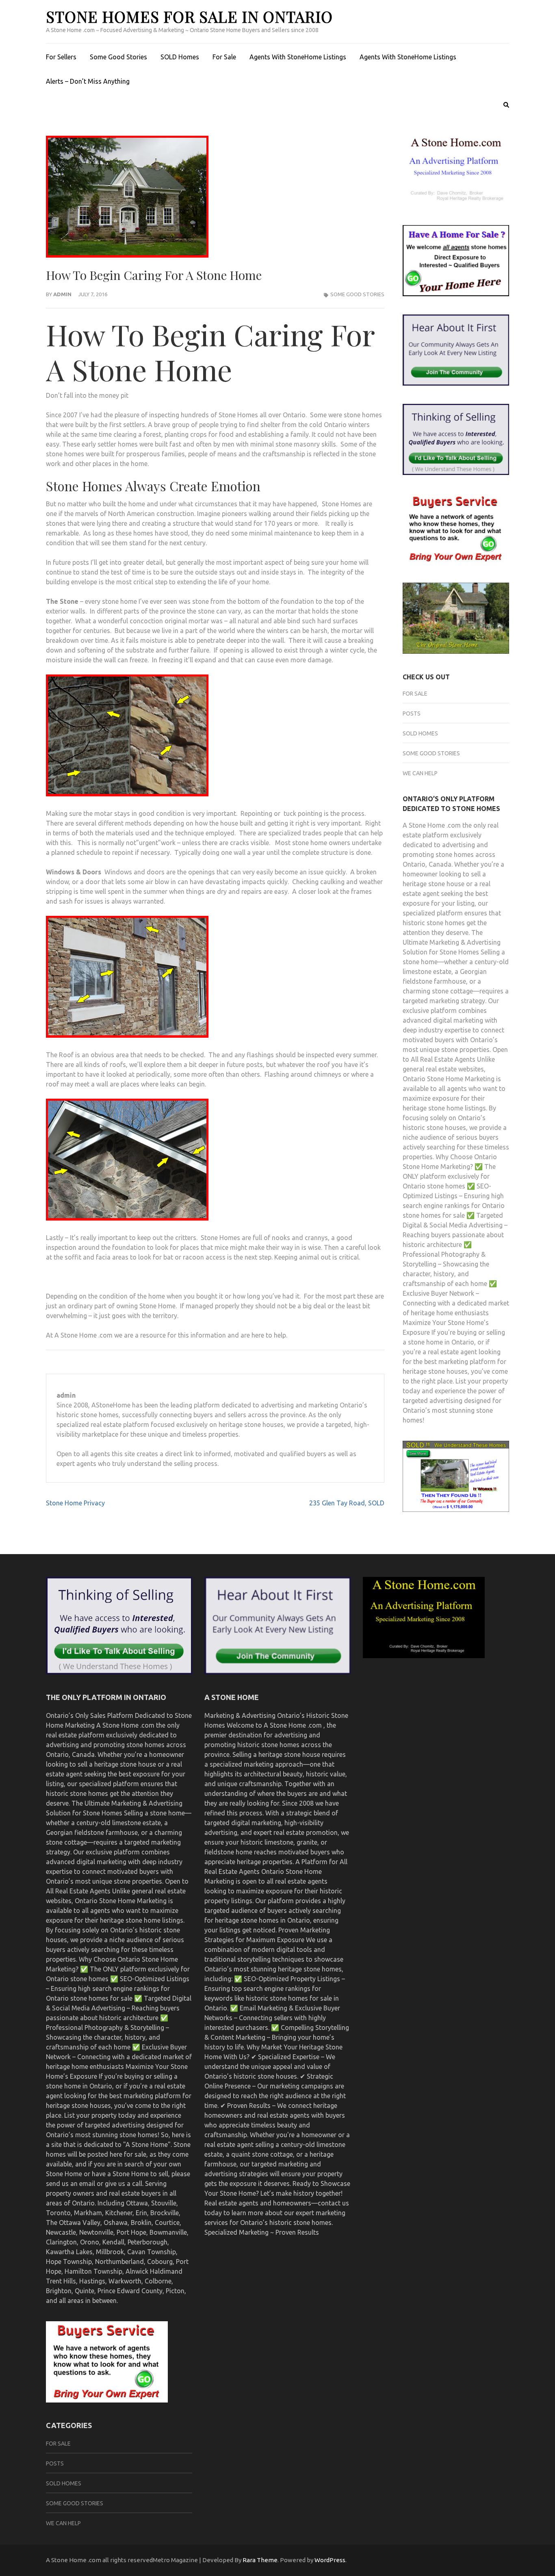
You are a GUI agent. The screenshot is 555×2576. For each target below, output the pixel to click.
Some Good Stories (118, 57)
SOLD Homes (180, 57)
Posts (412, 713)
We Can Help (420, 773)
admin (62, 294)
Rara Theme (260, 2560)
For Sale (224, 57)
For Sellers (61, 57)
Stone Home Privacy (75, 1503)
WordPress (330, 2560)
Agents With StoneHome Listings (298, 57)
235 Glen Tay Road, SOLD (347, 1503)
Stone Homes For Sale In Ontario (189, 16)
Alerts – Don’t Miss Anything (88, 81)
